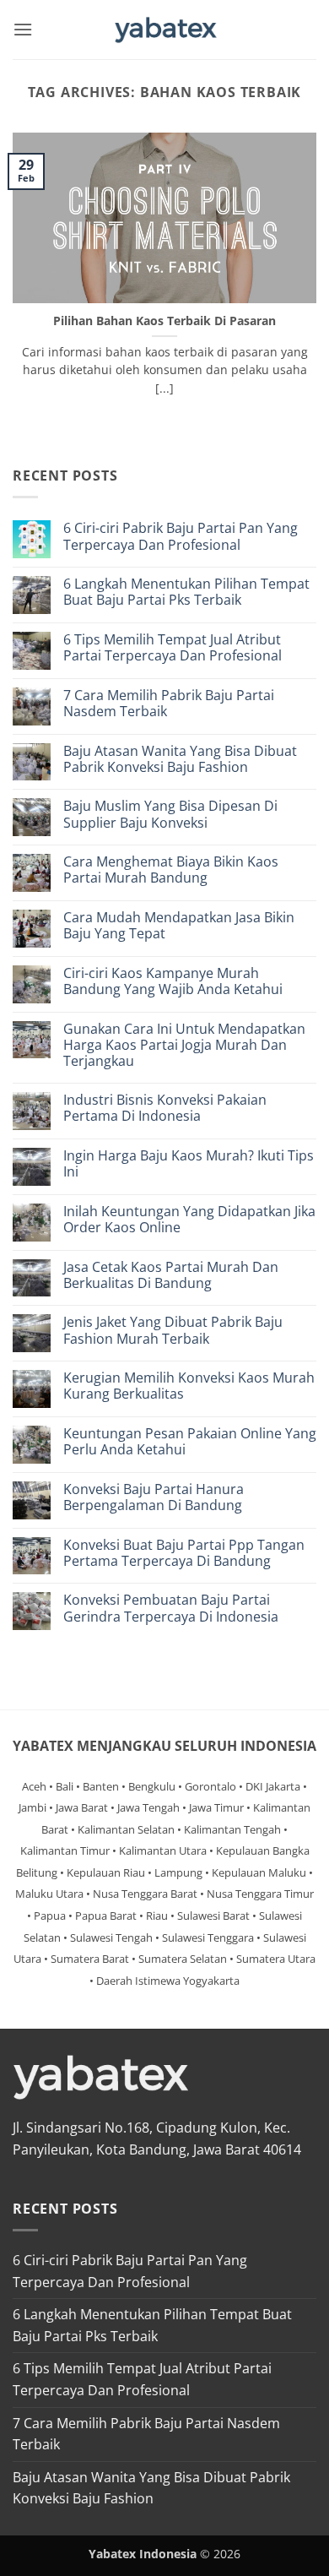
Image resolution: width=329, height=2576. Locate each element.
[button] (23, 29)
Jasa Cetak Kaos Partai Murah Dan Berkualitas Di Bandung (171, 1275)
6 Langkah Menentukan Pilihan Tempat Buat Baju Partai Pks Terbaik (186, 592)
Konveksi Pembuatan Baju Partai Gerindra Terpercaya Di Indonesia (171, 1608)
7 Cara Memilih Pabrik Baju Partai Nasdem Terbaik (169, 704)
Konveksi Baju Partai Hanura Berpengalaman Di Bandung (154, 1497)
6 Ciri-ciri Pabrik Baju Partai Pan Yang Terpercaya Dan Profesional (181, 536)
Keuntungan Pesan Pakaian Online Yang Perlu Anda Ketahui (190, 1442)
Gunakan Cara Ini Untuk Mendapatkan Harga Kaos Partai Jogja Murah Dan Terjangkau (184, 1046)
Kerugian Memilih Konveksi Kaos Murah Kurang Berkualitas (189, 1386)
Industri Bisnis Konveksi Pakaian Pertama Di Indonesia (165, 1108)
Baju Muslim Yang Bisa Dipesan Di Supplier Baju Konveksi (170, 814)
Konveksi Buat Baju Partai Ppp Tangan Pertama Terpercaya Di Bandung (184, 1553)
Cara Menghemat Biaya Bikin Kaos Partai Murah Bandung (171, 870)
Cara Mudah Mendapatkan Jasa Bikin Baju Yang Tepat (179, 926)
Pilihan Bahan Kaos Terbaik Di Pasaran (164, 321)
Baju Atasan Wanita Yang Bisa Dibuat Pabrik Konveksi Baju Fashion (180, 759)
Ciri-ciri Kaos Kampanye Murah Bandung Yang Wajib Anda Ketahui (173, 981)
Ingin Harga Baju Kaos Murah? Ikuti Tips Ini (189, 1164)
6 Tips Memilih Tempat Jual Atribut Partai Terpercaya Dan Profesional (173, 648)
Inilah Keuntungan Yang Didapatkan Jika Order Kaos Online (189, 1220)
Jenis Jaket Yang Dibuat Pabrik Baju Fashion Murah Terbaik (173, 1330)
